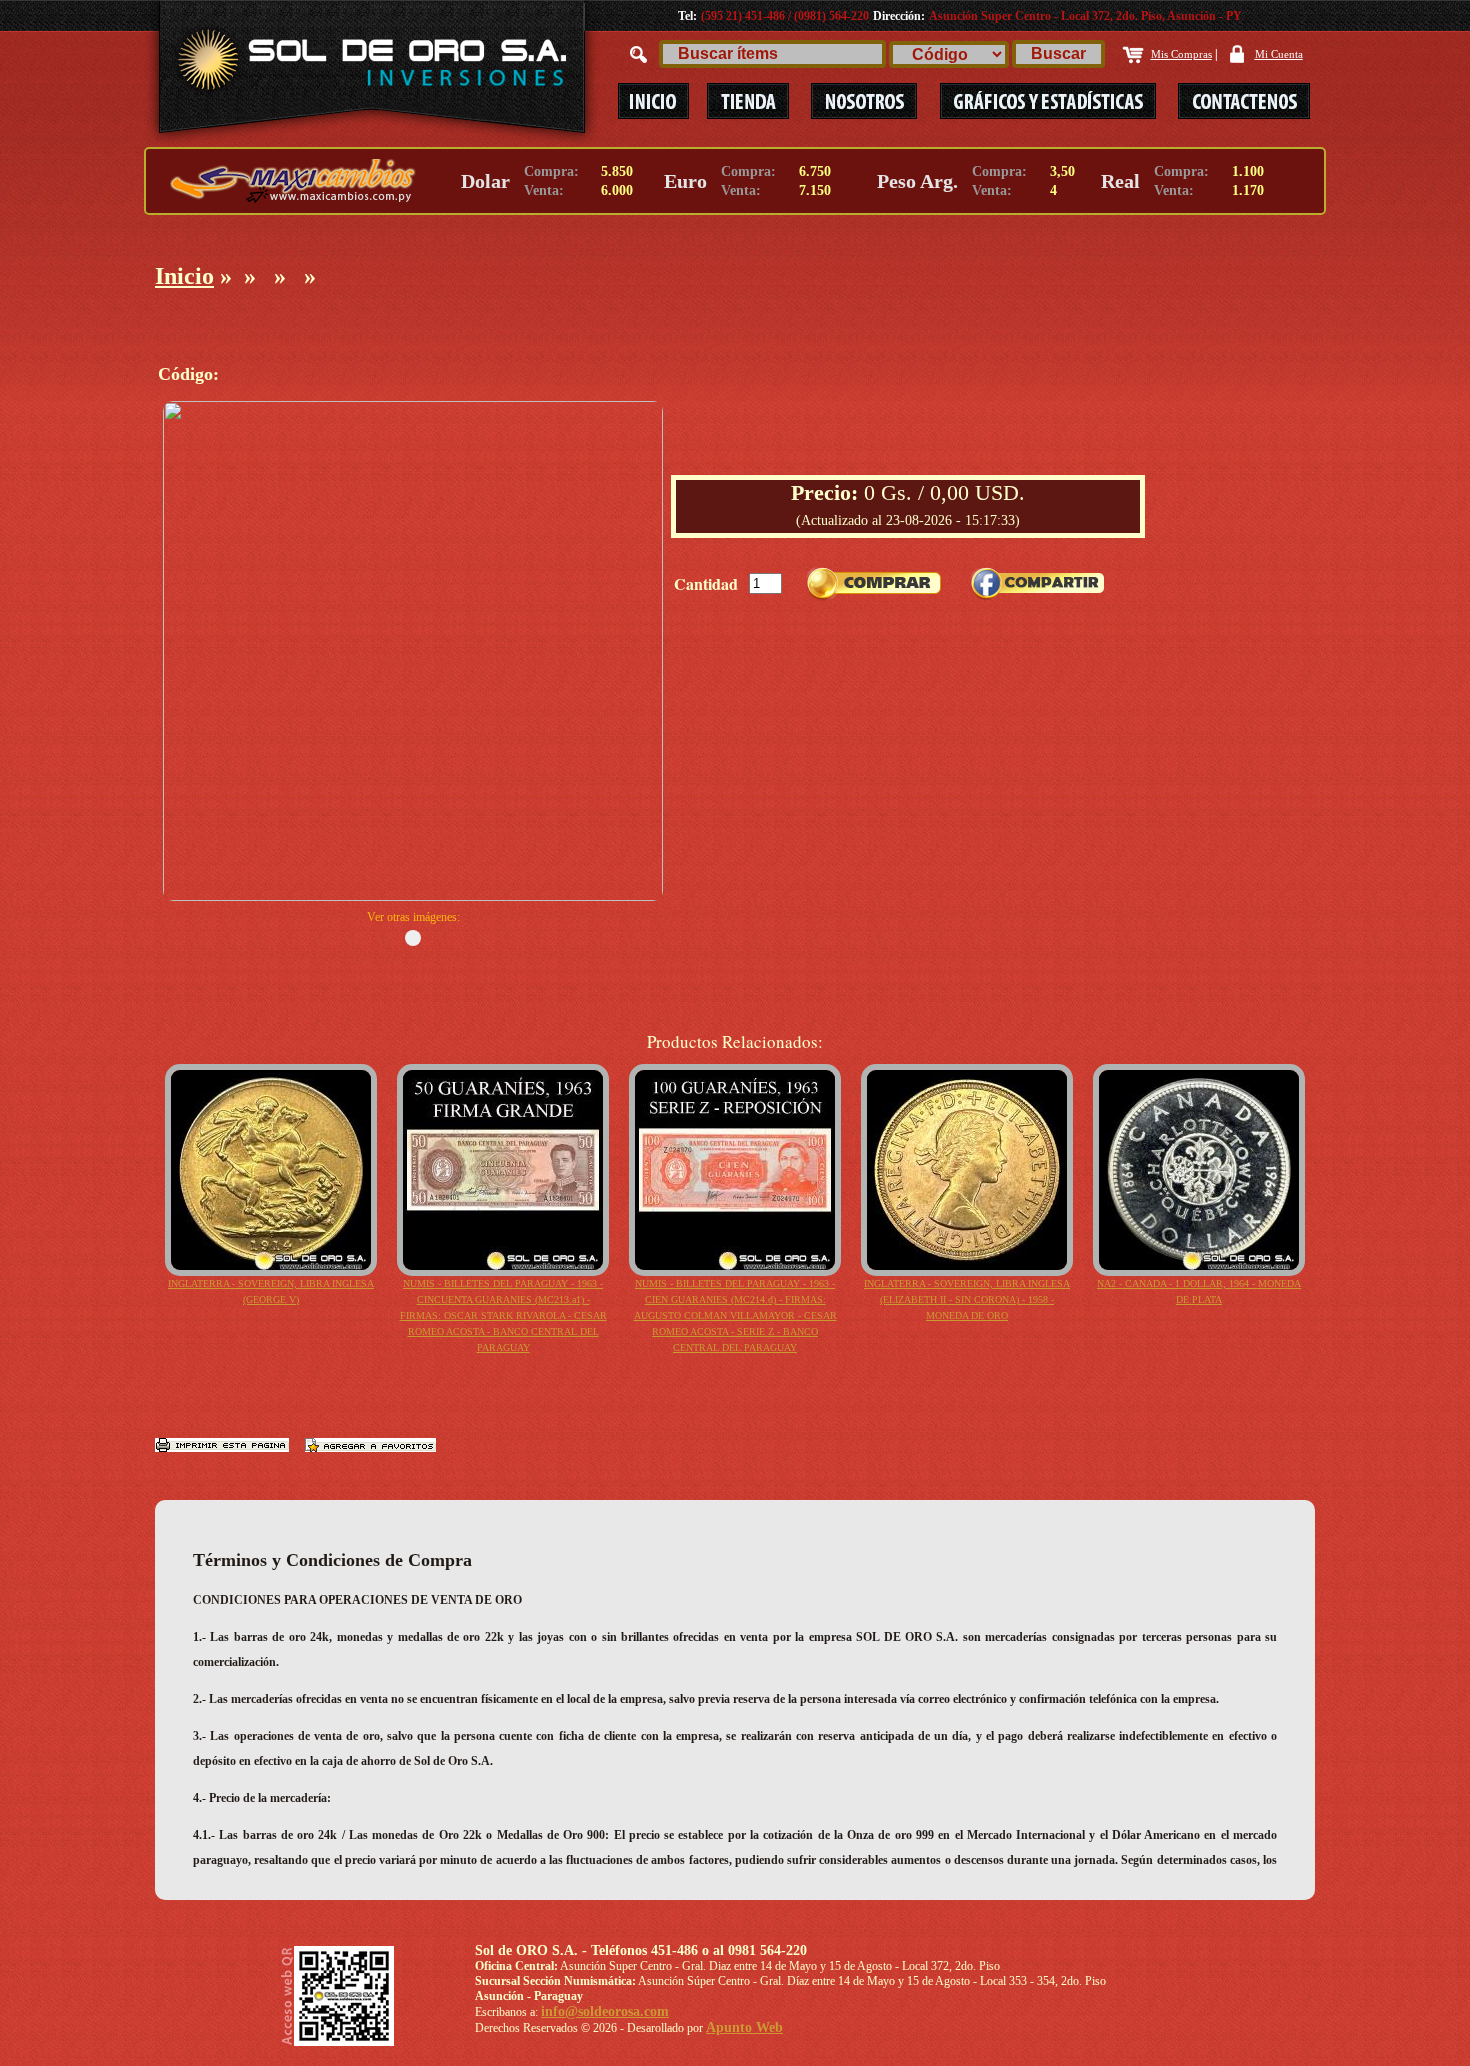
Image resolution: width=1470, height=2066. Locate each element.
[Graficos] (1049, 101)
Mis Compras (1181, 54)
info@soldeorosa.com (605, 2011)
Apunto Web (744, 2027)
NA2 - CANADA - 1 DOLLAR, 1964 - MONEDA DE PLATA (1199, 1291)
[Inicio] (653, 101)
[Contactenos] (1233, 101)
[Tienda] (748, 101)
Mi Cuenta (1279, 54)
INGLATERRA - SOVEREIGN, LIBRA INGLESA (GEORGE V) (271, 1291)
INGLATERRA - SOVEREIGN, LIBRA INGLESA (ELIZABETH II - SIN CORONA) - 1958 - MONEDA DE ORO (967, 1299)
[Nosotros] (864, 101)
